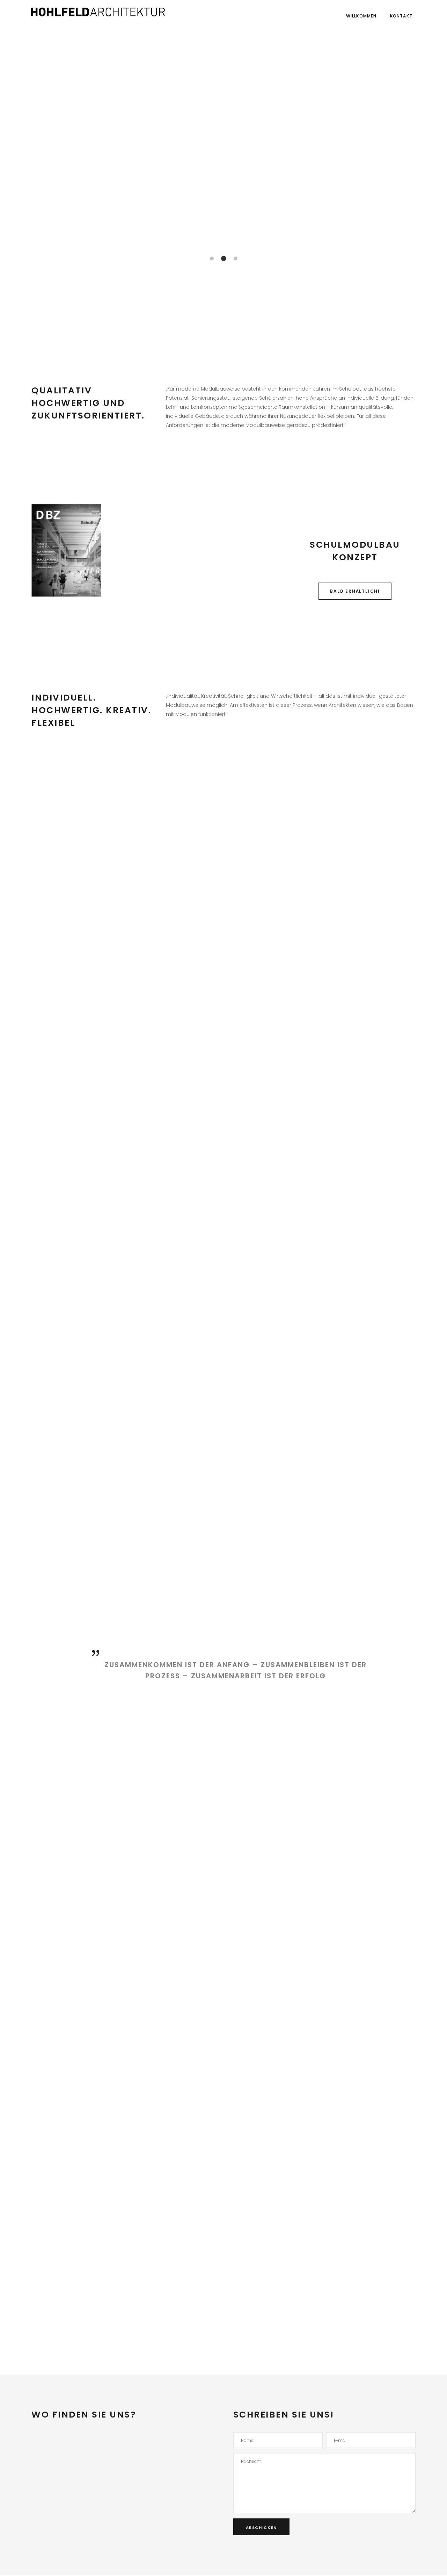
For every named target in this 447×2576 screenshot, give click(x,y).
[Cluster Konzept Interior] (92, 862)
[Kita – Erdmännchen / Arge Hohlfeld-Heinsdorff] (92, 940)
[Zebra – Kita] (225, 940)
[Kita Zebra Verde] (92, 1019)
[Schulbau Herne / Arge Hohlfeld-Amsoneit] (225, 1019)
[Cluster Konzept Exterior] (225, 862)
